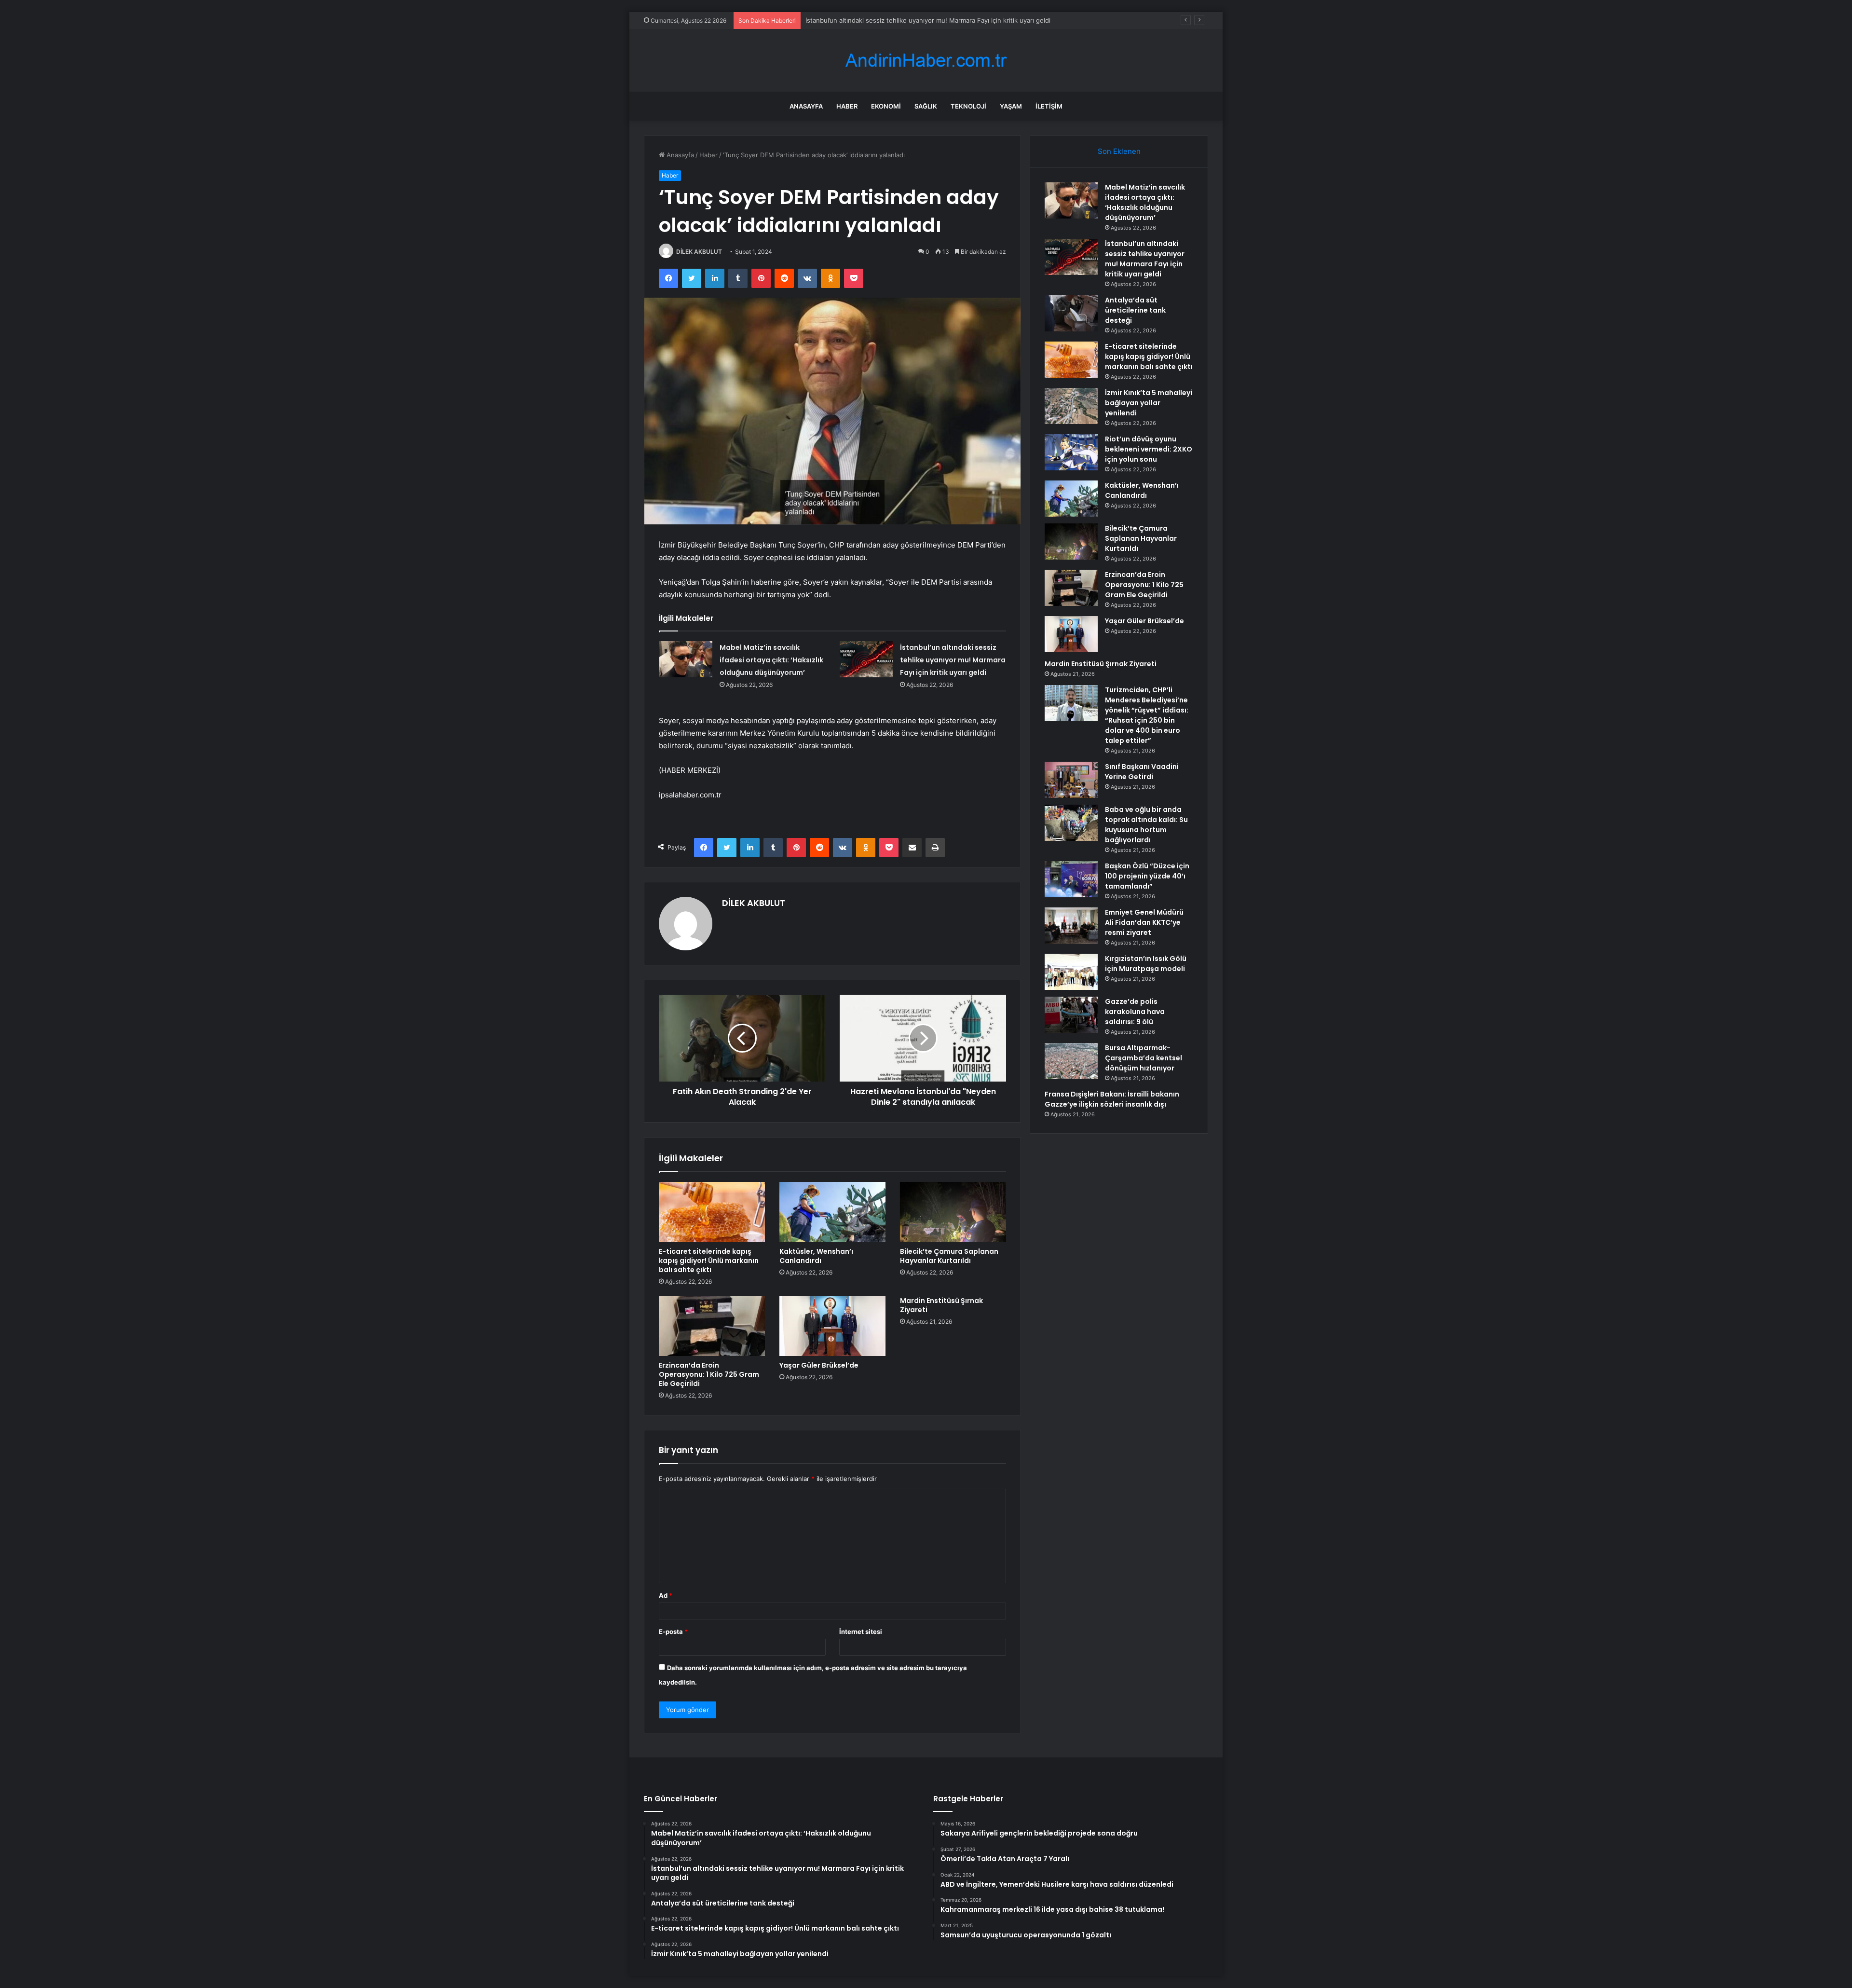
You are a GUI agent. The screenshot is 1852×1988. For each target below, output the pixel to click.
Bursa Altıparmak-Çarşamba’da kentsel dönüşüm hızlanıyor (1144, 1058)
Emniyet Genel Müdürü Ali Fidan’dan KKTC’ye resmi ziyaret (1144, 922)
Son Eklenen (1119, 151)
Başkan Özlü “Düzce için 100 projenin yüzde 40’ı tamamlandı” (1147, 876)
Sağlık (926, 106)
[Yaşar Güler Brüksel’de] (832, 1326)
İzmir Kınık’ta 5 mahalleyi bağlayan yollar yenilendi (1149, 403)
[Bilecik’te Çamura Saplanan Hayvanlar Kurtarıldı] (953, 1212)
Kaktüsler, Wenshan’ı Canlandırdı (816, 1256)
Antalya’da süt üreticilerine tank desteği (865, 20)
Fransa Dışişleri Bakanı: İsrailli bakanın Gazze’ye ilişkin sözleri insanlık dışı (1112, 1099)
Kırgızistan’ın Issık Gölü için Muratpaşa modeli (1146, 964)
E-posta (673, 1632)
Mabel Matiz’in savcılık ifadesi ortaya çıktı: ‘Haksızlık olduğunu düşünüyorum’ (771, 660)
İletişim (1049, 106)
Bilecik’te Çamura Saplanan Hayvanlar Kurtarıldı (949, 1256)
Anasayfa (806, 106)
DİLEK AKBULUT (699, 252)
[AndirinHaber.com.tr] (926, 61)
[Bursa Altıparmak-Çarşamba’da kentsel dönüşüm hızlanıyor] (1071, 1061)
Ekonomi (886, 106)
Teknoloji (968, 106)
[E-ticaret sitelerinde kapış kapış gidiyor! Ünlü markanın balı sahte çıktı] (712, 1212)
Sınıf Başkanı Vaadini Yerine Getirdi (1142, 772)
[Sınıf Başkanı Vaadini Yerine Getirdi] (1071, 780)
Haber (847, 106)
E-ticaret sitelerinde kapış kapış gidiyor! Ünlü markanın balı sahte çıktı (709, 1261)
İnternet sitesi (861, 1632)
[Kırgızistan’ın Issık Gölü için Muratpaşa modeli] (1071, 972)
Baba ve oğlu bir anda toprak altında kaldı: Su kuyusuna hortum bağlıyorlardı (1146, 825)
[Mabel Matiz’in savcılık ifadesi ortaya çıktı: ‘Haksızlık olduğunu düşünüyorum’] (686, 659)
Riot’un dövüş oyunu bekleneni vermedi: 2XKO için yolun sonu (1149, 449)
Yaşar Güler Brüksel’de (819, 1365)
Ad (666, 1595)
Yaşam (1011, 106)
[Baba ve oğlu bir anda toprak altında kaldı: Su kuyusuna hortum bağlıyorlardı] (1071, 823)
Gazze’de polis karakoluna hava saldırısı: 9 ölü (1135, 1012)
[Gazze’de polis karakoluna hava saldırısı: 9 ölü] (1071, 1015)
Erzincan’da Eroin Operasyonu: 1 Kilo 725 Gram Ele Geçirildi (709, 1374)
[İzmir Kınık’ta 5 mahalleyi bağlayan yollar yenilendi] (1071, 406)
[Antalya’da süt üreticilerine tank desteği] (1071, 313)
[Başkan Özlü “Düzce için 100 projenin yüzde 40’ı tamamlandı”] (1071, 879)
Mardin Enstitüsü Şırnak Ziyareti (941, 1305)
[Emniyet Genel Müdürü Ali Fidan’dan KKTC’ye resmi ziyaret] (1071, 925)
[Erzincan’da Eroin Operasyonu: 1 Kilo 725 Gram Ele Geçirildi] (712, 1326)
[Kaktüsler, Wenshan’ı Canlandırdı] (832, 1212)
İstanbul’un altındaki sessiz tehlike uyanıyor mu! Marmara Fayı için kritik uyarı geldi (953, 660)
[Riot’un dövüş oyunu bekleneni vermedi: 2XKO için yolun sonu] (1071, 452)
